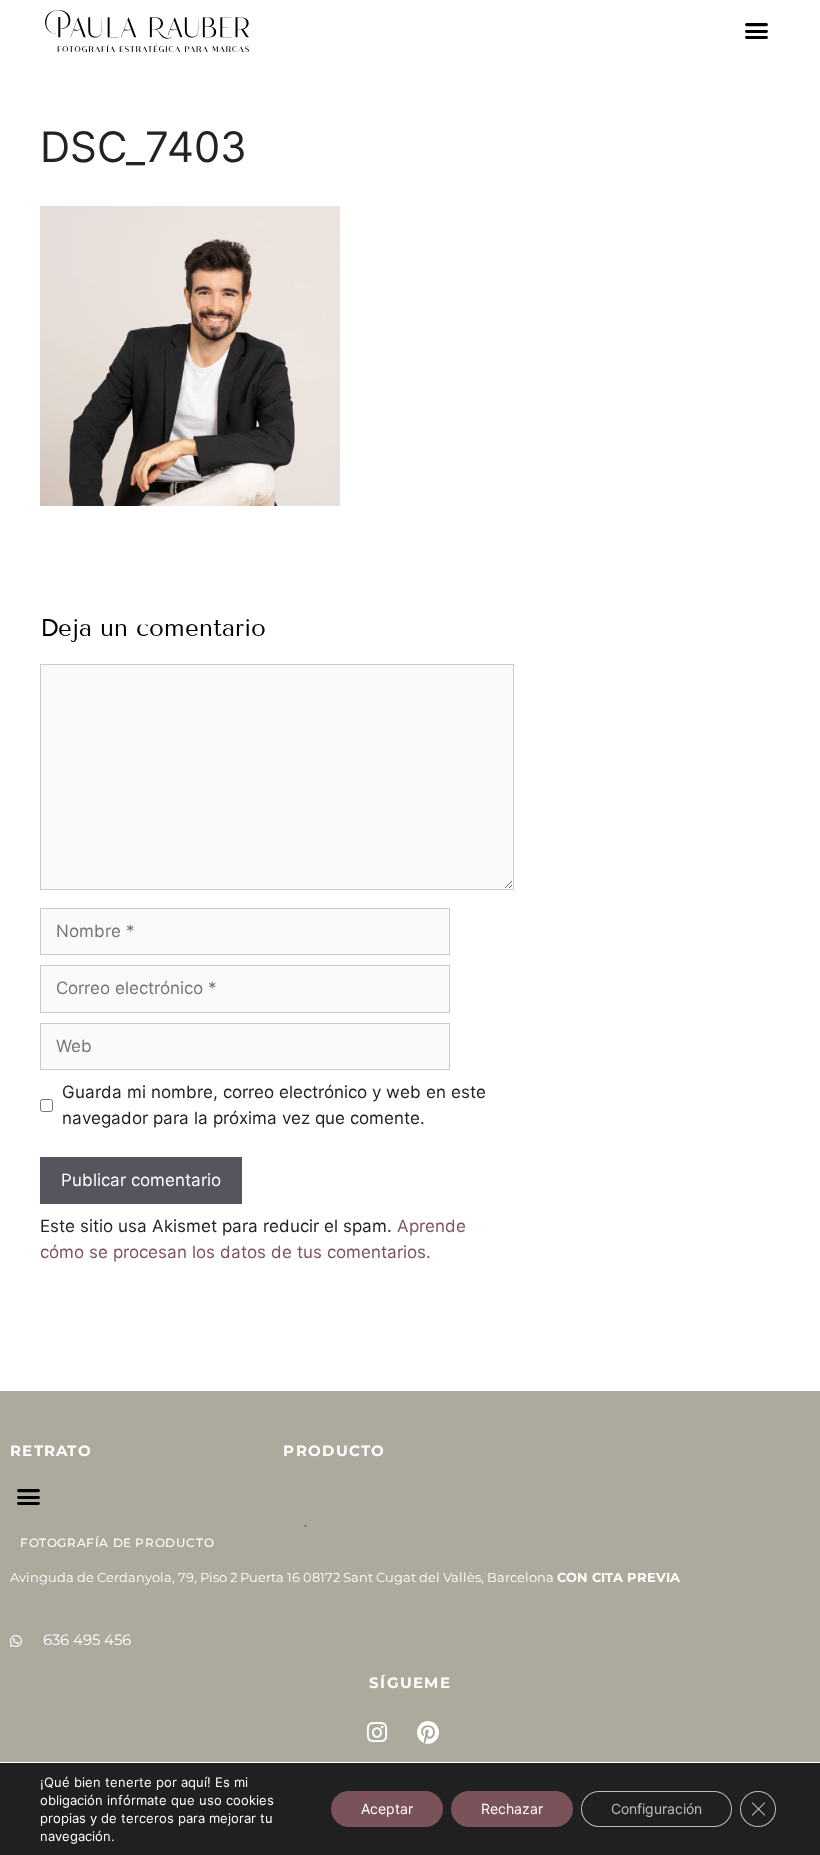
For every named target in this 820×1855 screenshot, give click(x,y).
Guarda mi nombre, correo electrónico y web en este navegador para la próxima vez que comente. (274, 1105)
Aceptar (387, 1808)
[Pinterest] (428, 1733)
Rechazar (512, 1808)
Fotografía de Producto (117, 1542)
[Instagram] (377, 1733)
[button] (757, 31)
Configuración (656, 1808)
